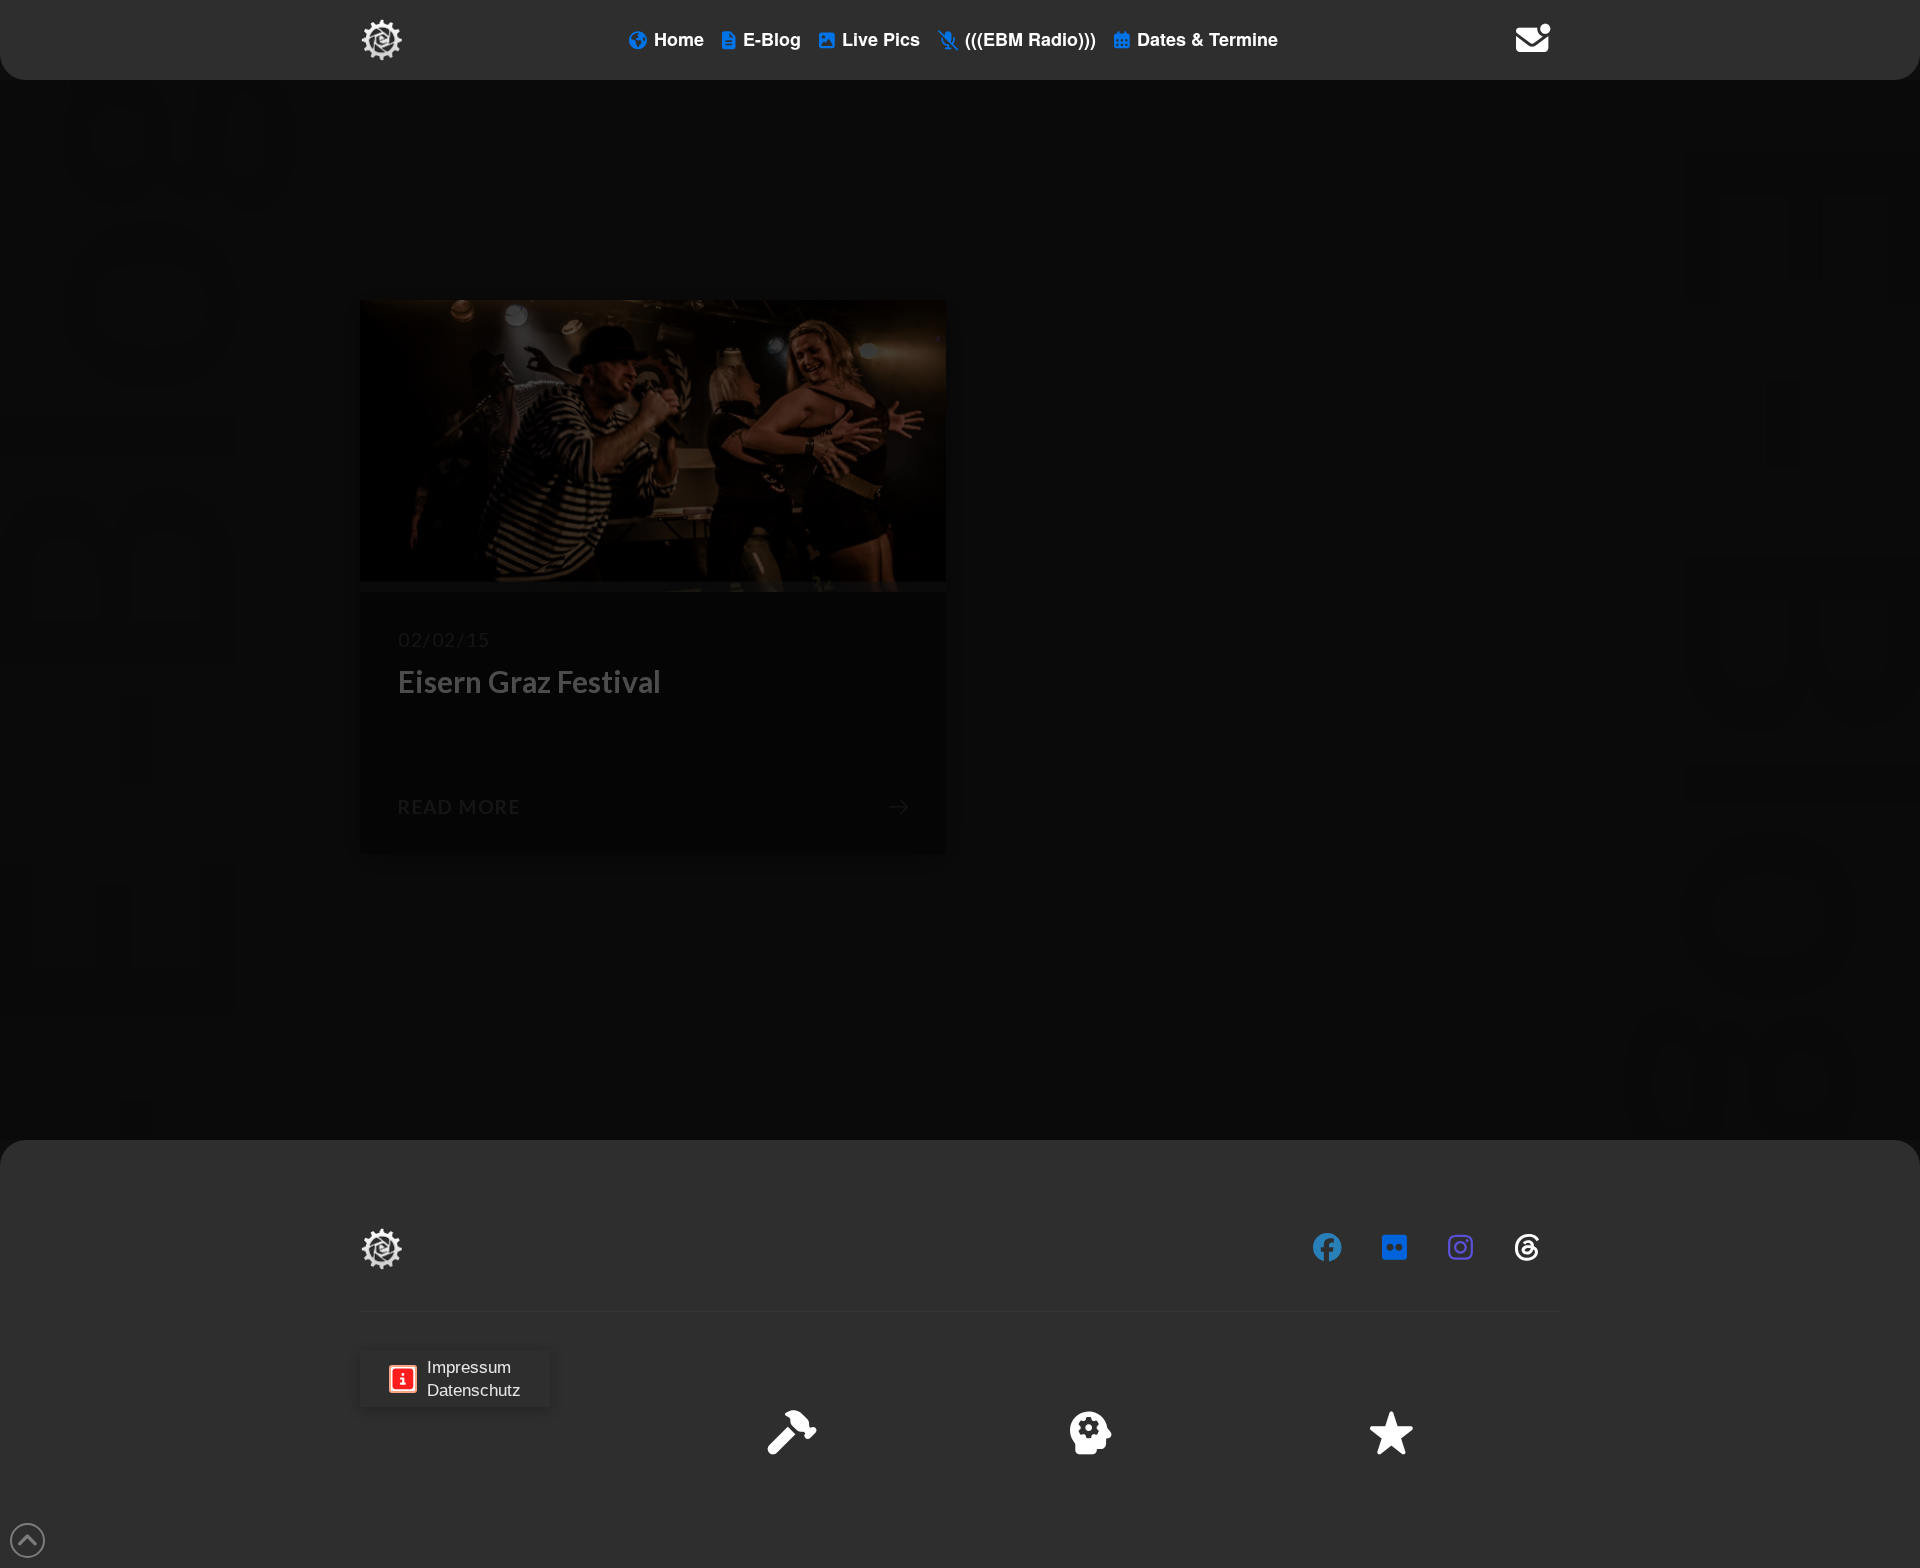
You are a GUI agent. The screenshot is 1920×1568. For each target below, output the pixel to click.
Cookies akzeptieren (1511, 1487)
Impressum (1741, 1537)
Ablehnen (1652, 1487)
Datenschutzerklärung (1626, 1537)
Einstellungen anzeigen (1801, 1487)
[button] (1879, 1352)
